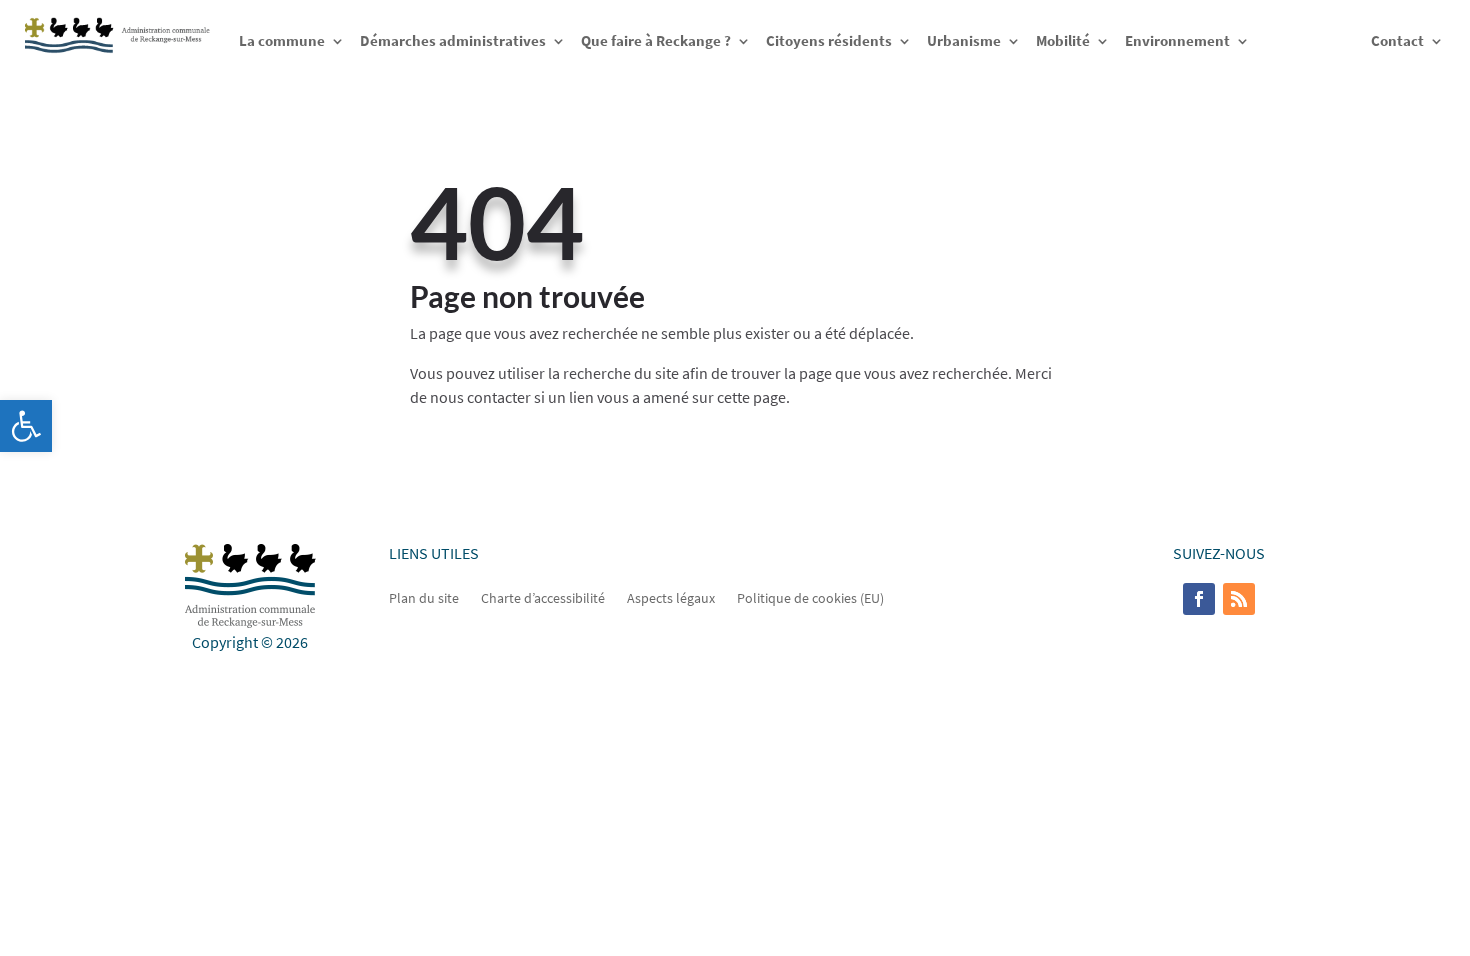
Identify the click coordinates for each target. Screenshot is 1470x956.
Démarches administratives (453, 40)
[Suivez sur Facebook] (1199, 599)
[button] (26, 426)
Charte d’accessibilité (543, 597)
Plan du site (424, 597)
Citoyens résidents (829, 40)
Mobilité (1063, 40)
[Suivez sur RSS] (1239, 599)
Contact (1397, 40)
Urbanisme (964, 40)
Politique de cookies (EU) (810, 597)
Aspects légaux (671, 597)
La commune (282, 40)
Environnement (1177, 40)
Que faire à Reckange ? (656, 40)
